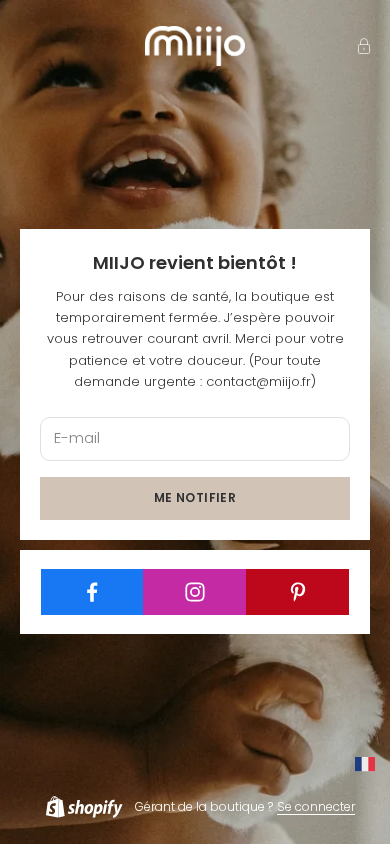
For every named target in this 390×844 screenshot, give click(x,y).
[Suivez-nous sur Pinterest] (298, 592)
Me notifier (195, 497)
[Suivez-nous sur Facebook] (93, 592)
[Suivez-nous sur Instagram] (195, 592)
